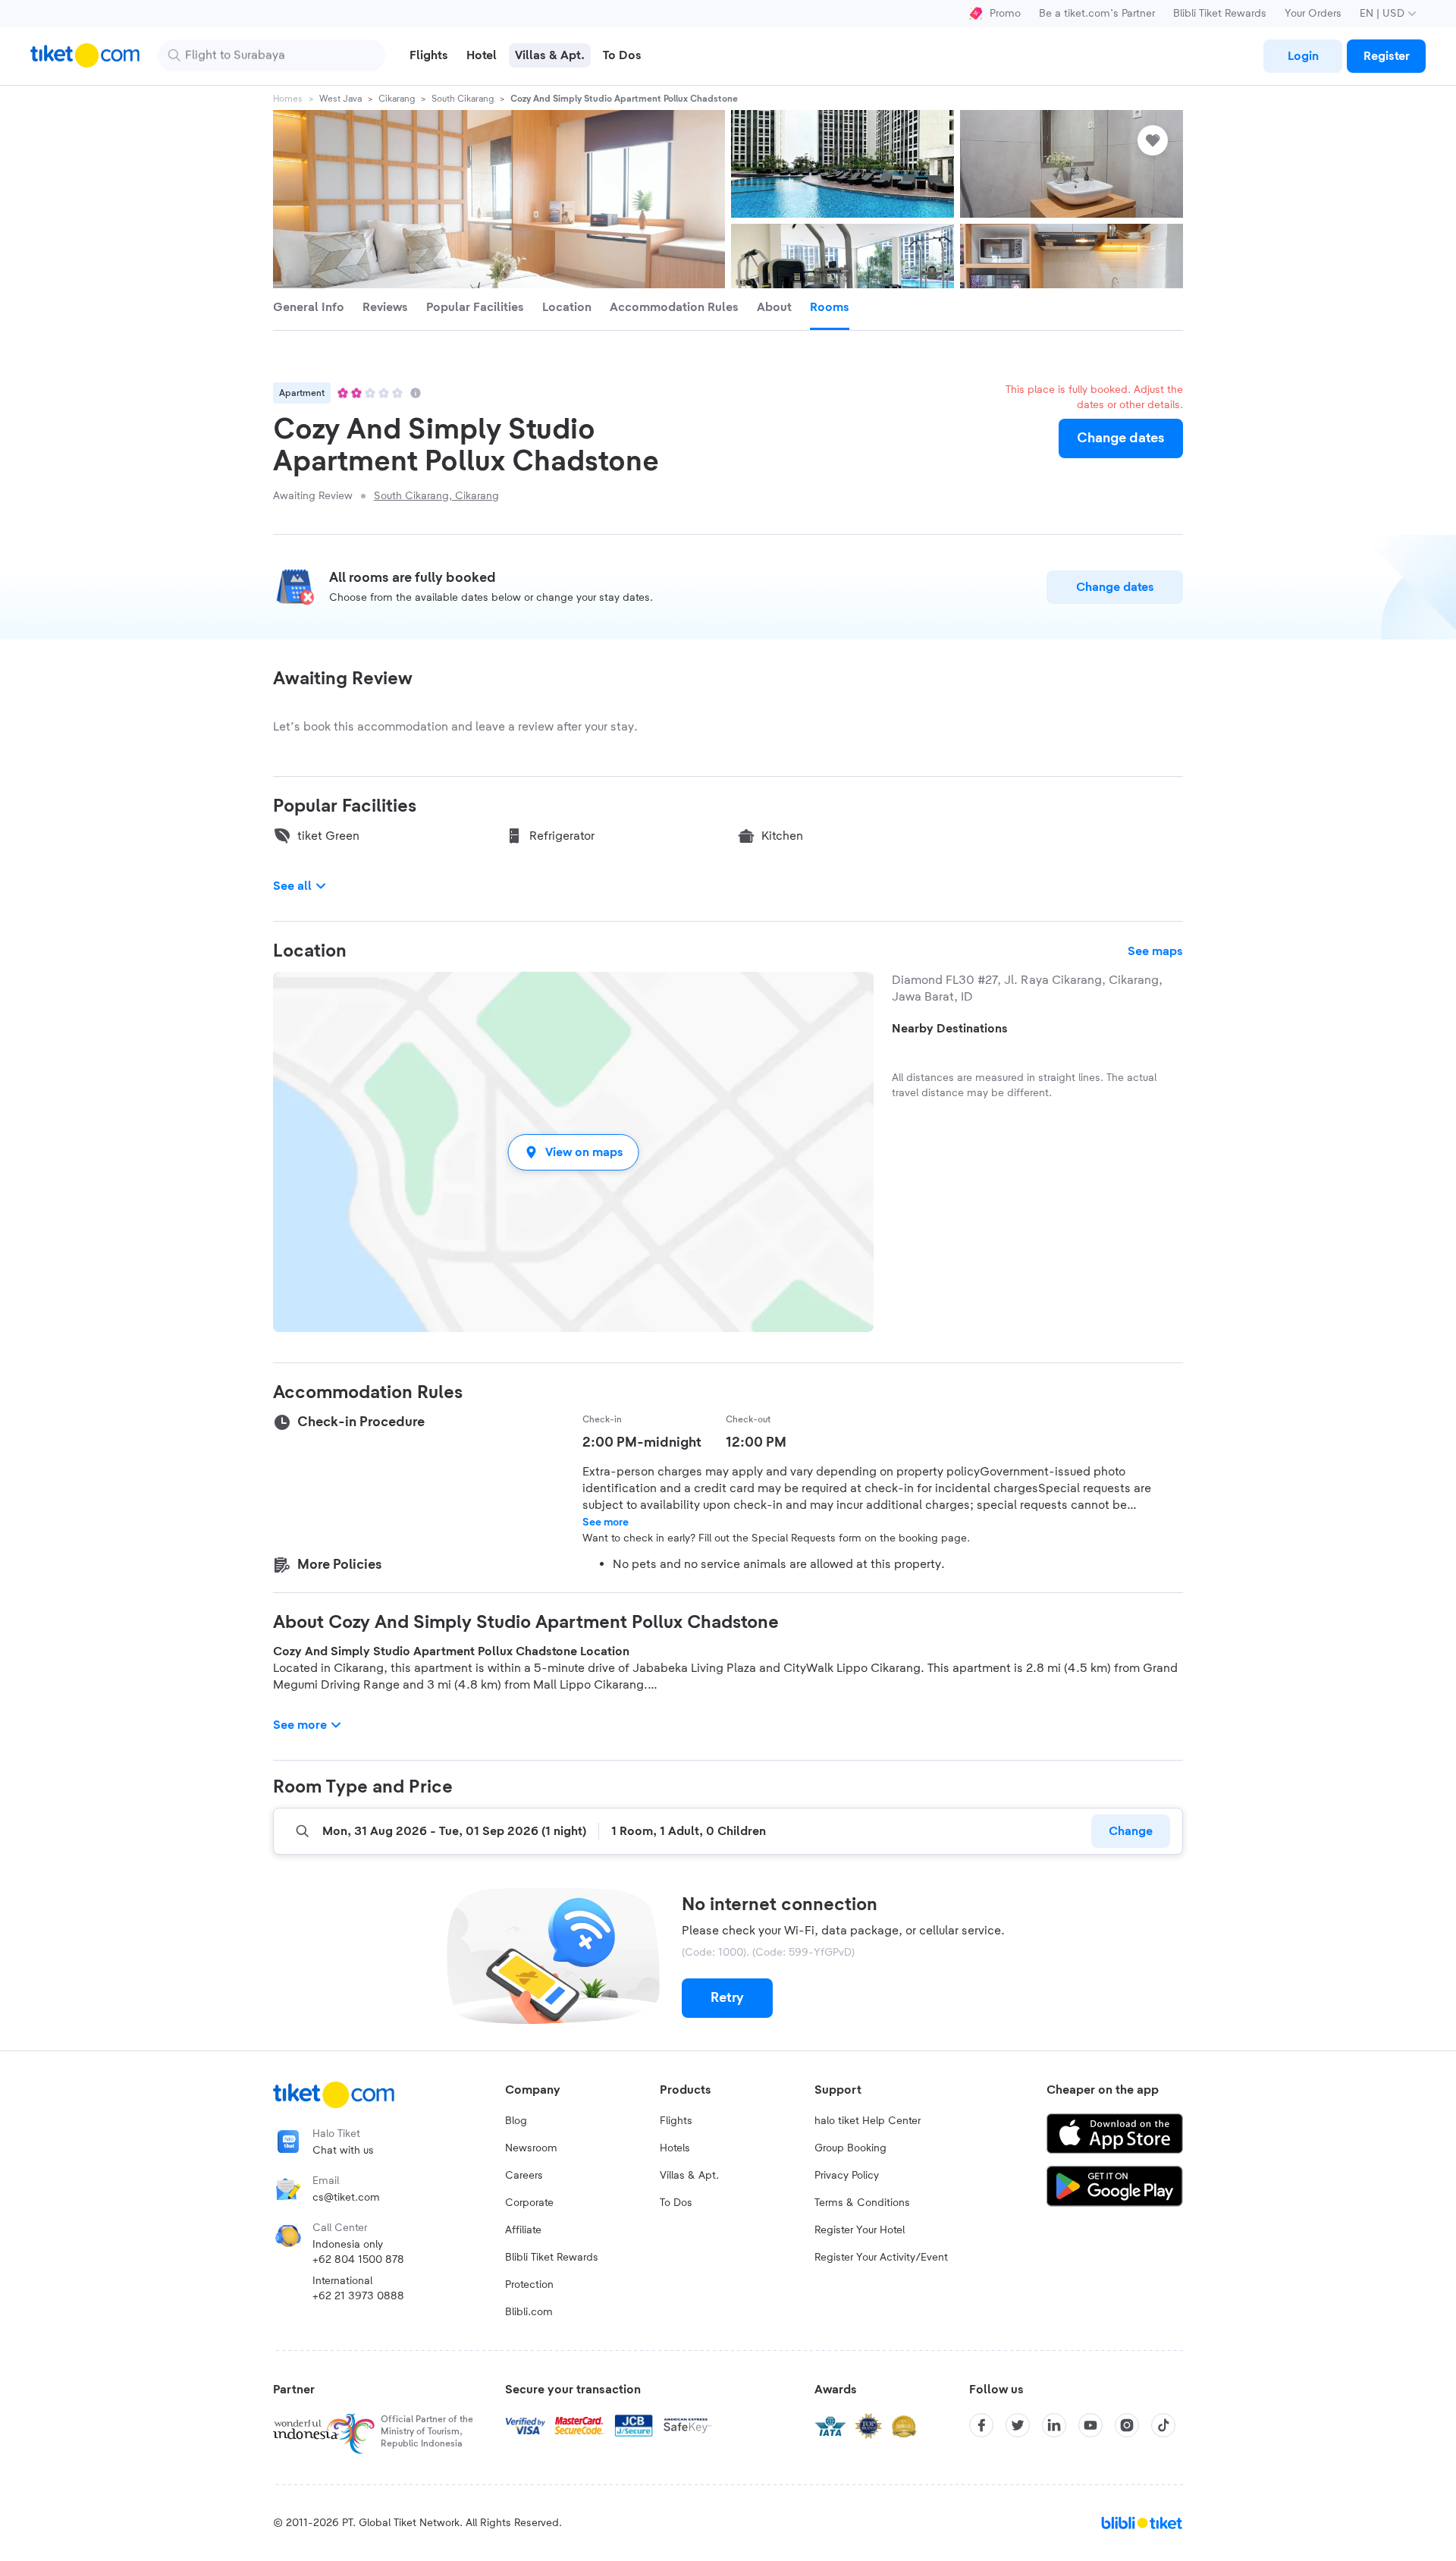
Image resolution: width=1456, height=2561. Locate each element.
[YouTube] (1090, 2425)
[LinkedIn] (1054, 2425)
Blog (516, 2121)
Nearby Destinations (950, 1029)
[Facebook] (981, 2425)
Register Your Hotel (860, 2230)
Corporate (529, 2203)
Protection (529, 2285)
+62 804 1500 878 (358, 2260)
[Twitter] (1018, 2425)
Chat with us (343, 2151)
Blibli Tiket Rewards (1220, 14)
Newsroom (531, 2148)
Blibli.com (529, 2312)
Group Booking (850, 2148)
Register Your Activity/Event (881, 2258)
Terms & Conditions (862, 2203)
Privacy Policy (847, 2176)
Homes (288, 99)
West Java (340, 99)
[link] (1303, 56)
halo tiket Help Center (868, 2121)
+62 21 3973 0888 (358, 2296)
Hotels (675, 2148)
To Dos (676, 2203)
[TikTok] (1163, 2425)
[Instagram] (1127, 2425)
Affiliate (523, 2230)
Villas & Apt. (689, 2176)
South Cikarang (463, 99)
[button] (573, 1152)
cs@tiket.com (346, 2198)
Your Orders (1313, 14)
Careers (524, 2176)
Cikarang (397, 99)
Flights (676, 2121)
